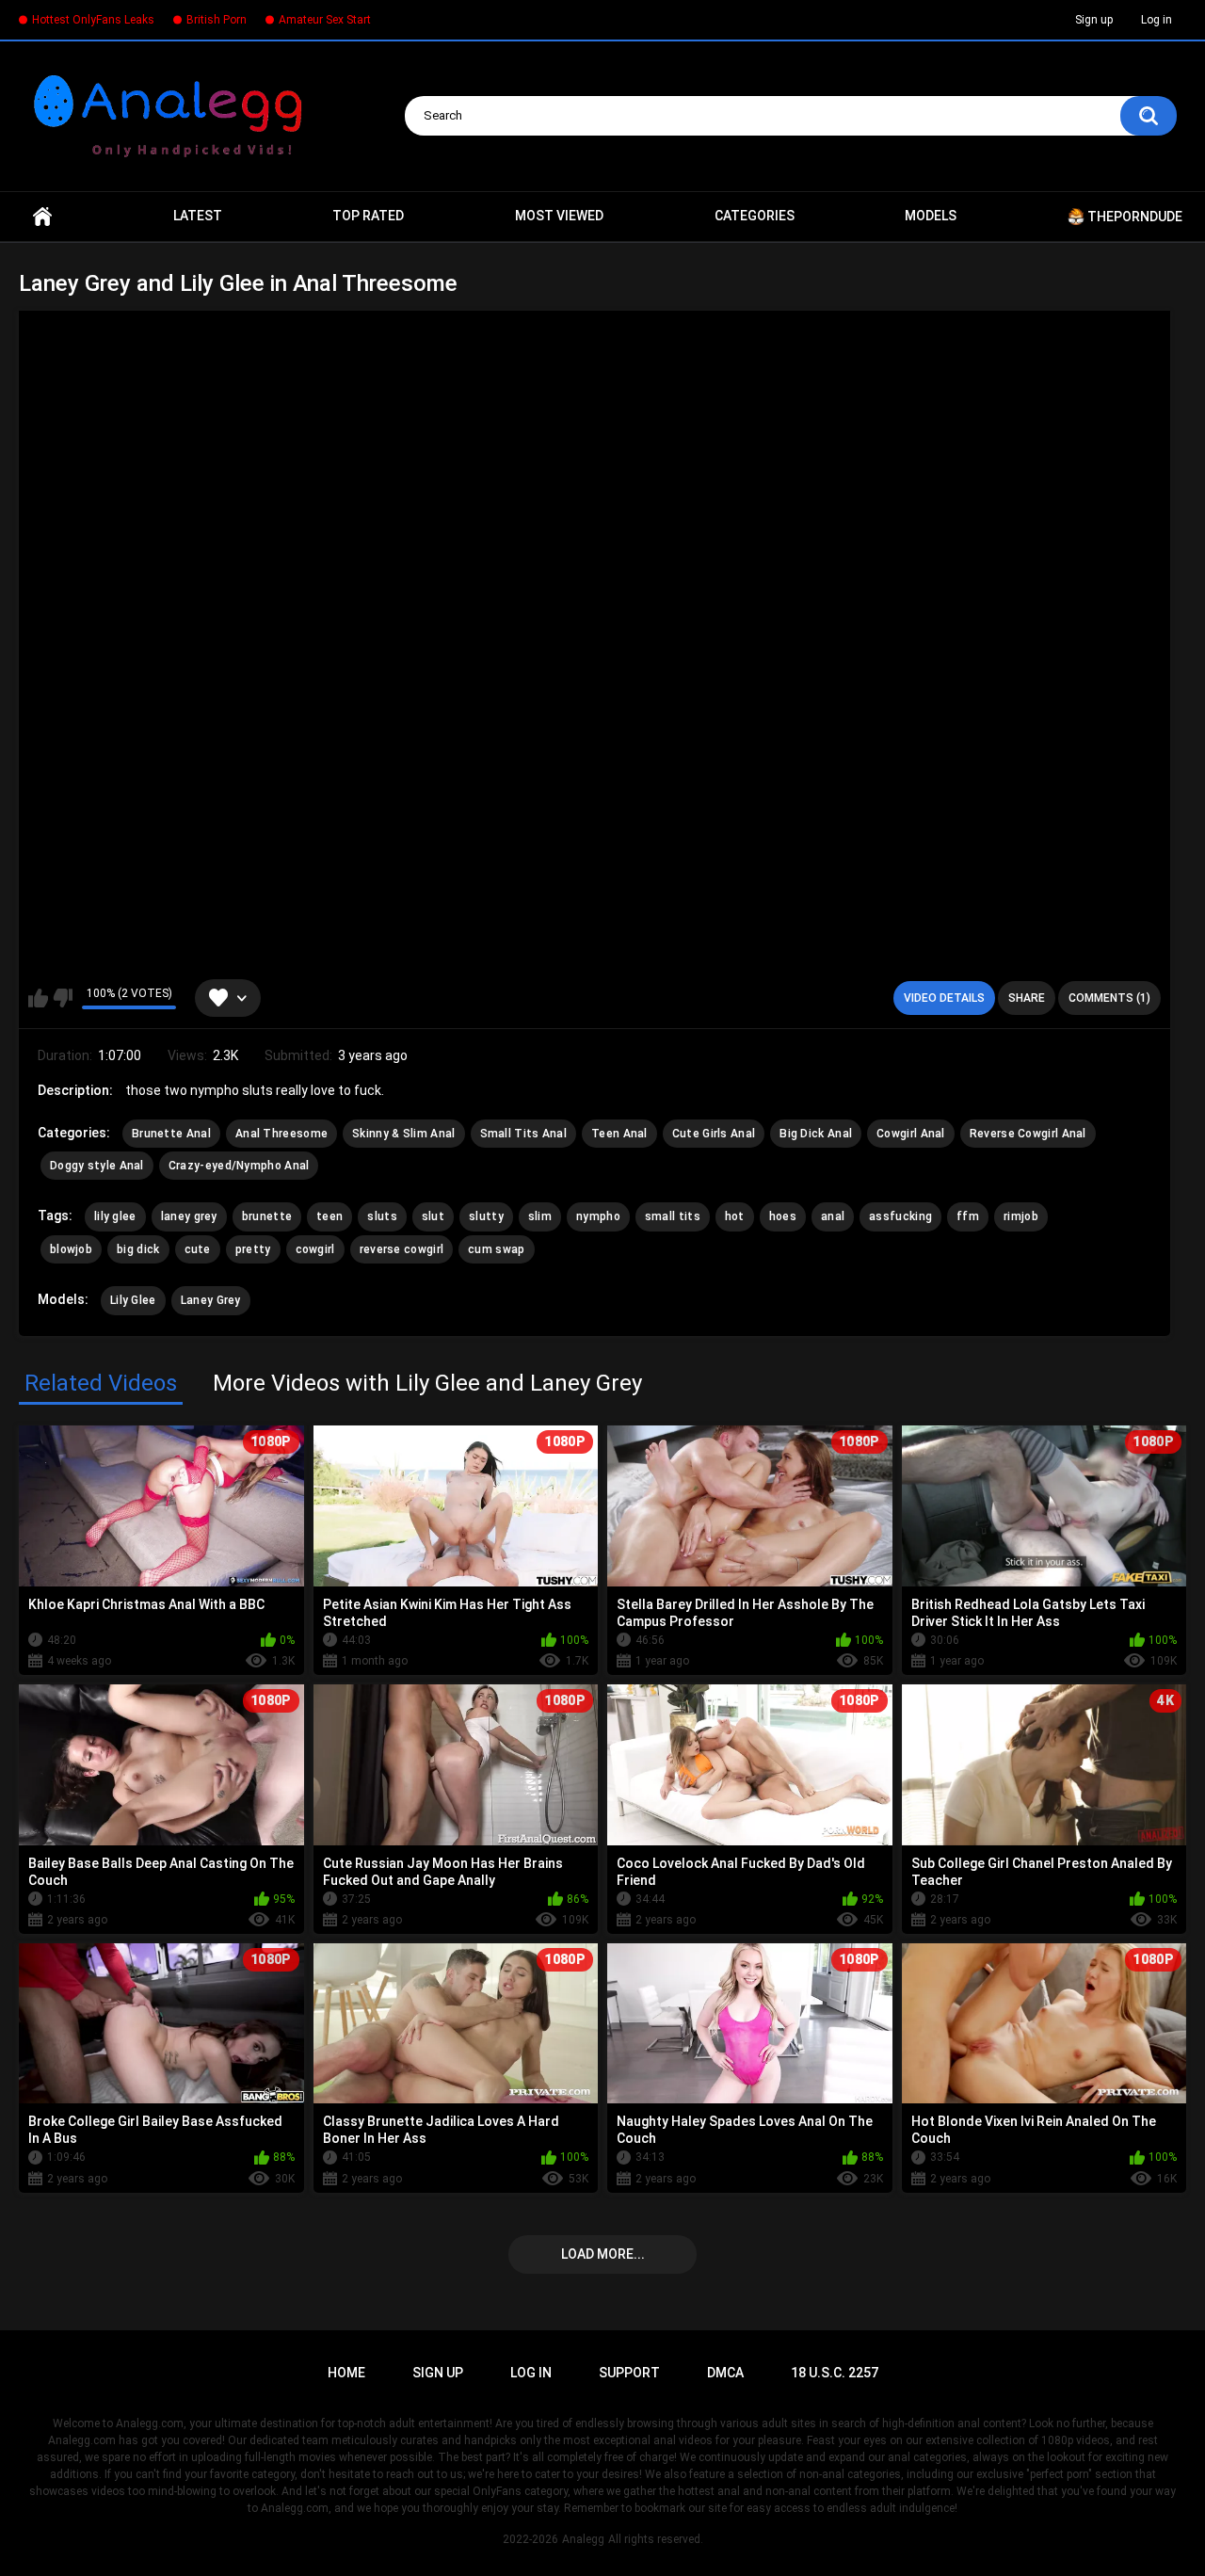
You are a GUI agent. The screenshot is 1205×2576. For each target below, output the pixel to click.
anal (833, 1216)
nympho (598, 1216)
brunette (267, 1216)
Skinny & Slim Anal (403, 1134)
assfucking (900, 1216)
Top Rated (368, 216)
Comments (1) (1109, 998)
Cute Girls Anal (714, 1134)
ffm (968, 1216)
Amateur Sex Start (325, 20)
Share (1027, 998)
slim (540, 1216)
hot (735, 1216)
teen (329, 1216)
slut (433, 1216)
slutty (486, 1216)
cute (198, 1249)
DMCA (725, 2373)
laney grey (189, 1216)
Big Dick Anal (816, 1134)
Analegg (583, 2539)
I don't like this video (63, 998)
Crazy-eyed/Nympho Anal (239, 1166)
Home (42, 217)
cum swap (496, 1249)
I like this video (38, 998)
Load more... (603, 2254)
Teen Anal (619, 1134)
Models (931, 216)
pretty (253, 1249)
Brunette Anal (171, 1134)
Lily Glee (133, 1300)
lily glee (115, 1216)
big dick (138, 1249)
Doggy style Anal (97, 1166)
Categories (755, 216)
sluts (382, 1216)
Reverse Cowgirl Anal (1028, 1134)
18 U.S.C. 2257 (835, 2373)
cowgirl (315, 1249)
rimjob (1021, 1216)
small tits (673, 1216)
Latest (198, 216)
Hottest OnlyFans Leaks (93, 20)
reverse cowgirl (402, 1249)
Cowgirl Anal (911, 1134)
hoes (783, 1216)
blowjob (71, 1249)
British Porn (217, 20)
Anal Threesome (281, 1134)
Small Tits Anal (524, 1134)
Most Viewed (559, 216)
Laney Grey (211, 1300)
